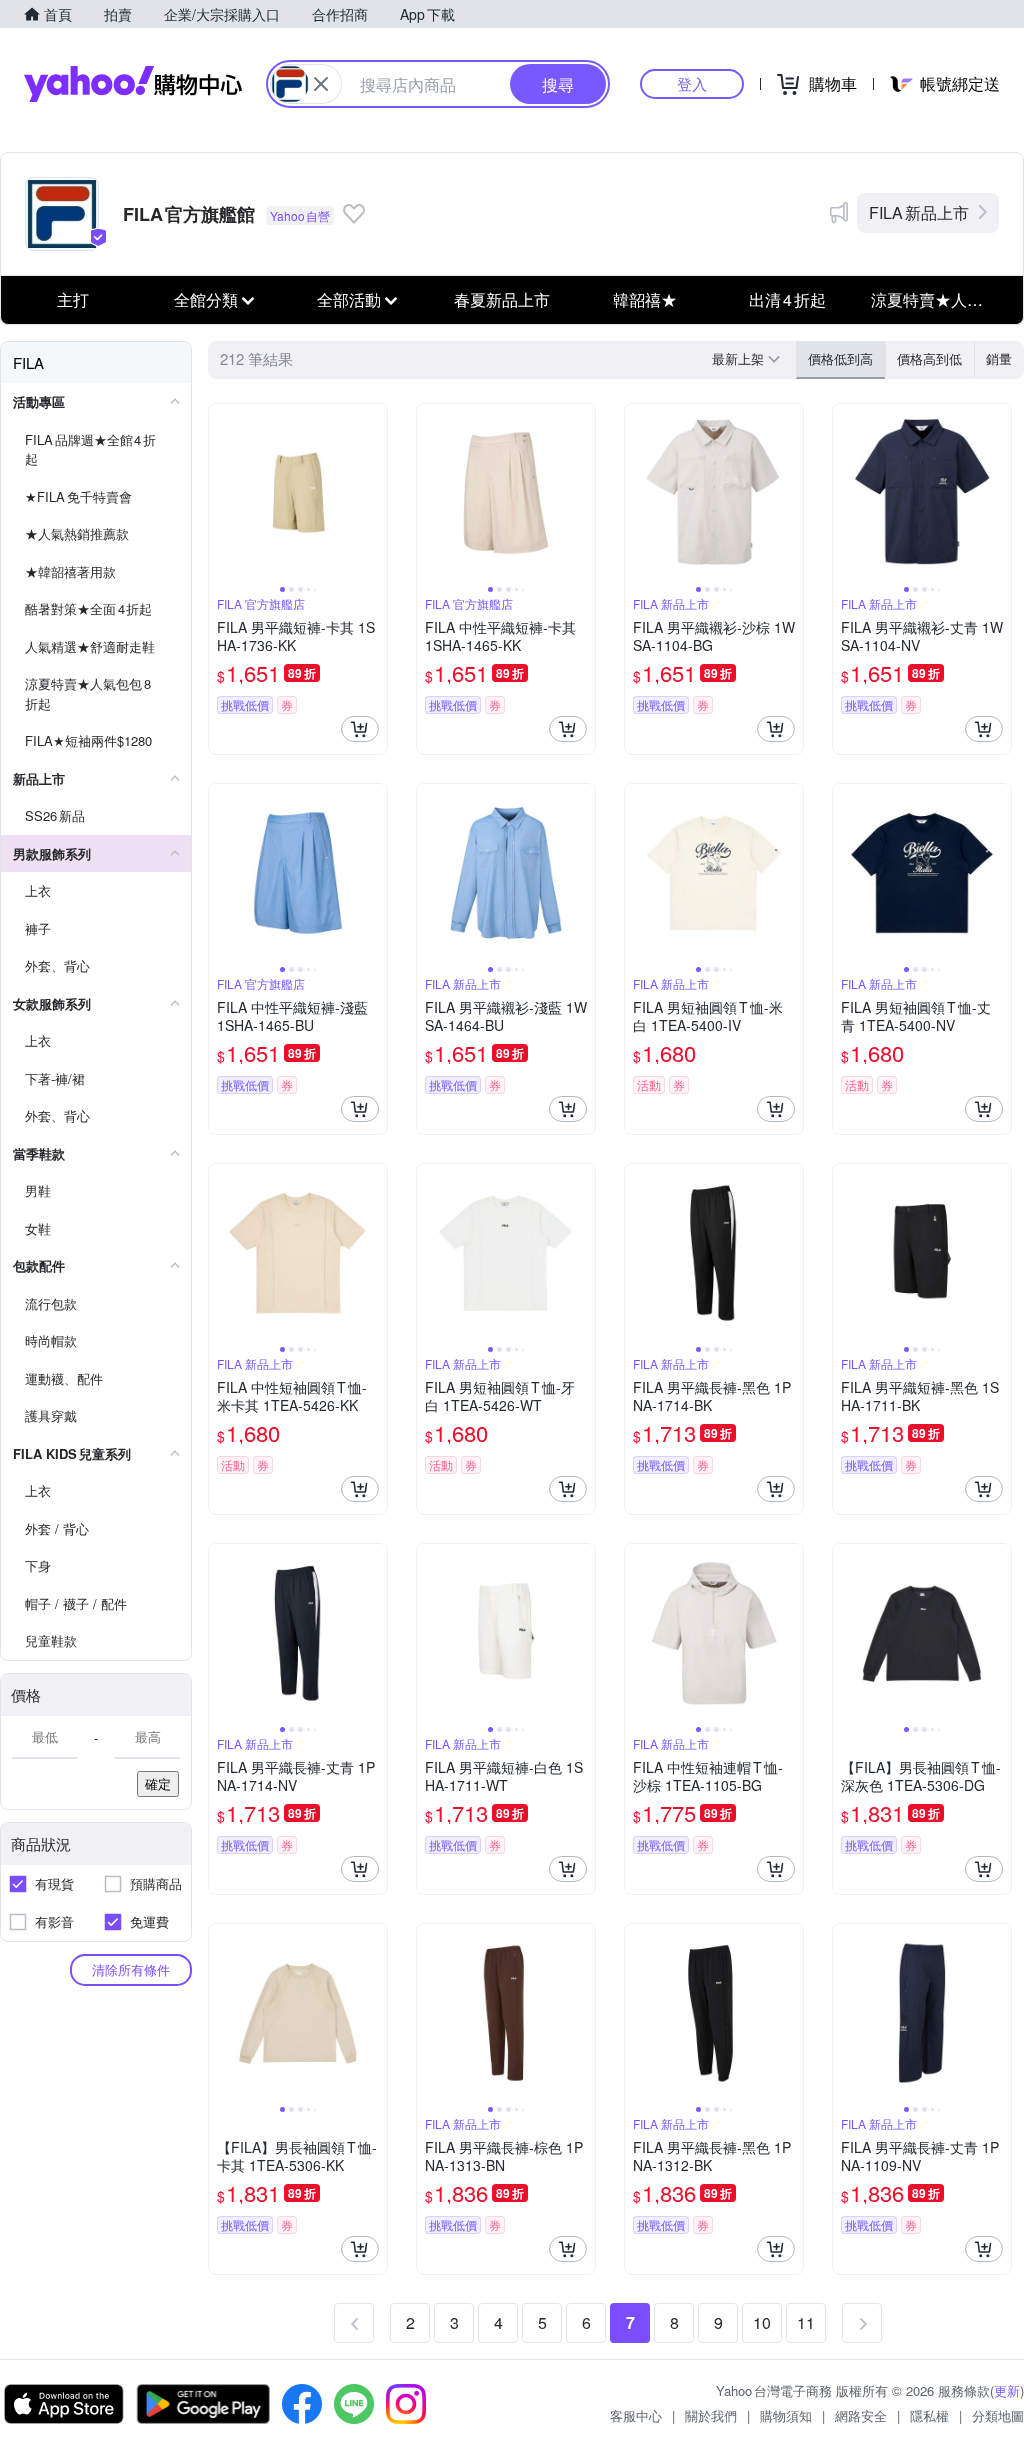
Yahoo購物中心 (133, 84)
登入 (692, 83)
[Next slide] (374, 493)
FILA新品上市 (919, 212)
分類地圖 (998, 2415)
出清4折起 (787, 299)
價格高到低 (929, 358)
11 (806, 2322)
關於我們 (711, 2415)
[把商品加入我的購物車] (360, 729)
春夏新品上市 (502, 299)
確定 (158, 1783)
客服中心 (636, 2415)
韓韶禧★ (645, 299)
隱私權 (929, 2415)
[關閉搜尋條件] (321, 84)
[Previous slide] (222, 493)
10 (762, 2322)
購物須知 (786, 2415)
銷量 (999, 358)
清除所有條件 (131, 1969)
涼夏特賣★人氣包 (935, 299)
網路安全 (861, 2415)
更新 (1007, 2390)
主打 (73, 299)
